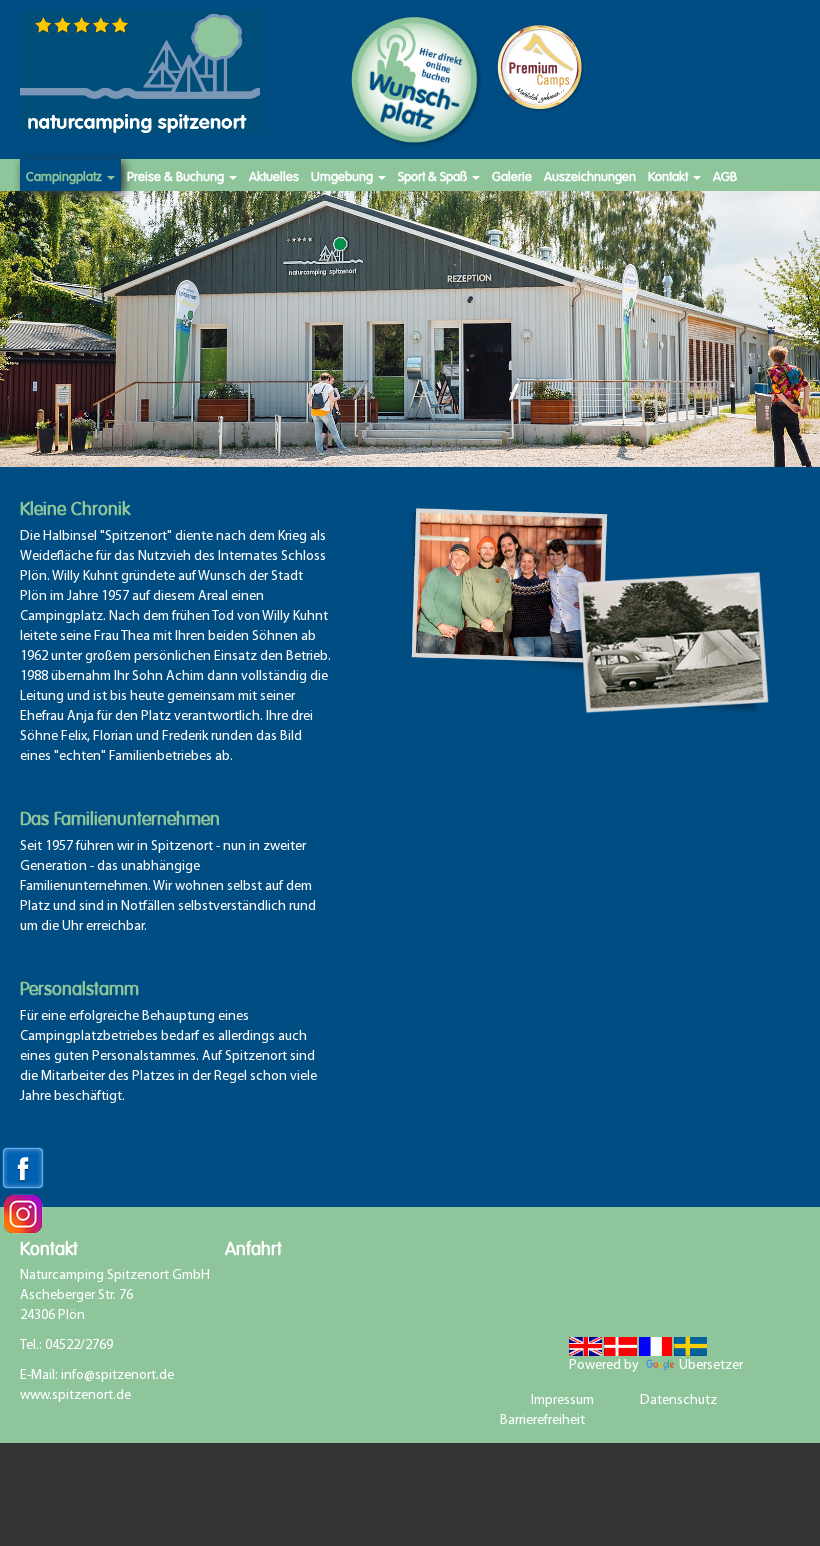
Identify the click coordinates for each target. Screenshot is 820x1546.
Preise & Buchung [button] (177, 174)
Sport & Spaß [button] (434, 174)
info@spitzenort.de (117, 1375)
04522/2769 (79, 1345)
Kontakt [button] (669, 174)
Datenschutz (678, 1400)
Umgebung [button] (343, 174)
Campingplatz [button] (65, 174)
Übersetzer (662, 1365)
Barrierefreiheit (542, 1420)
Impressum (562, 1400)
